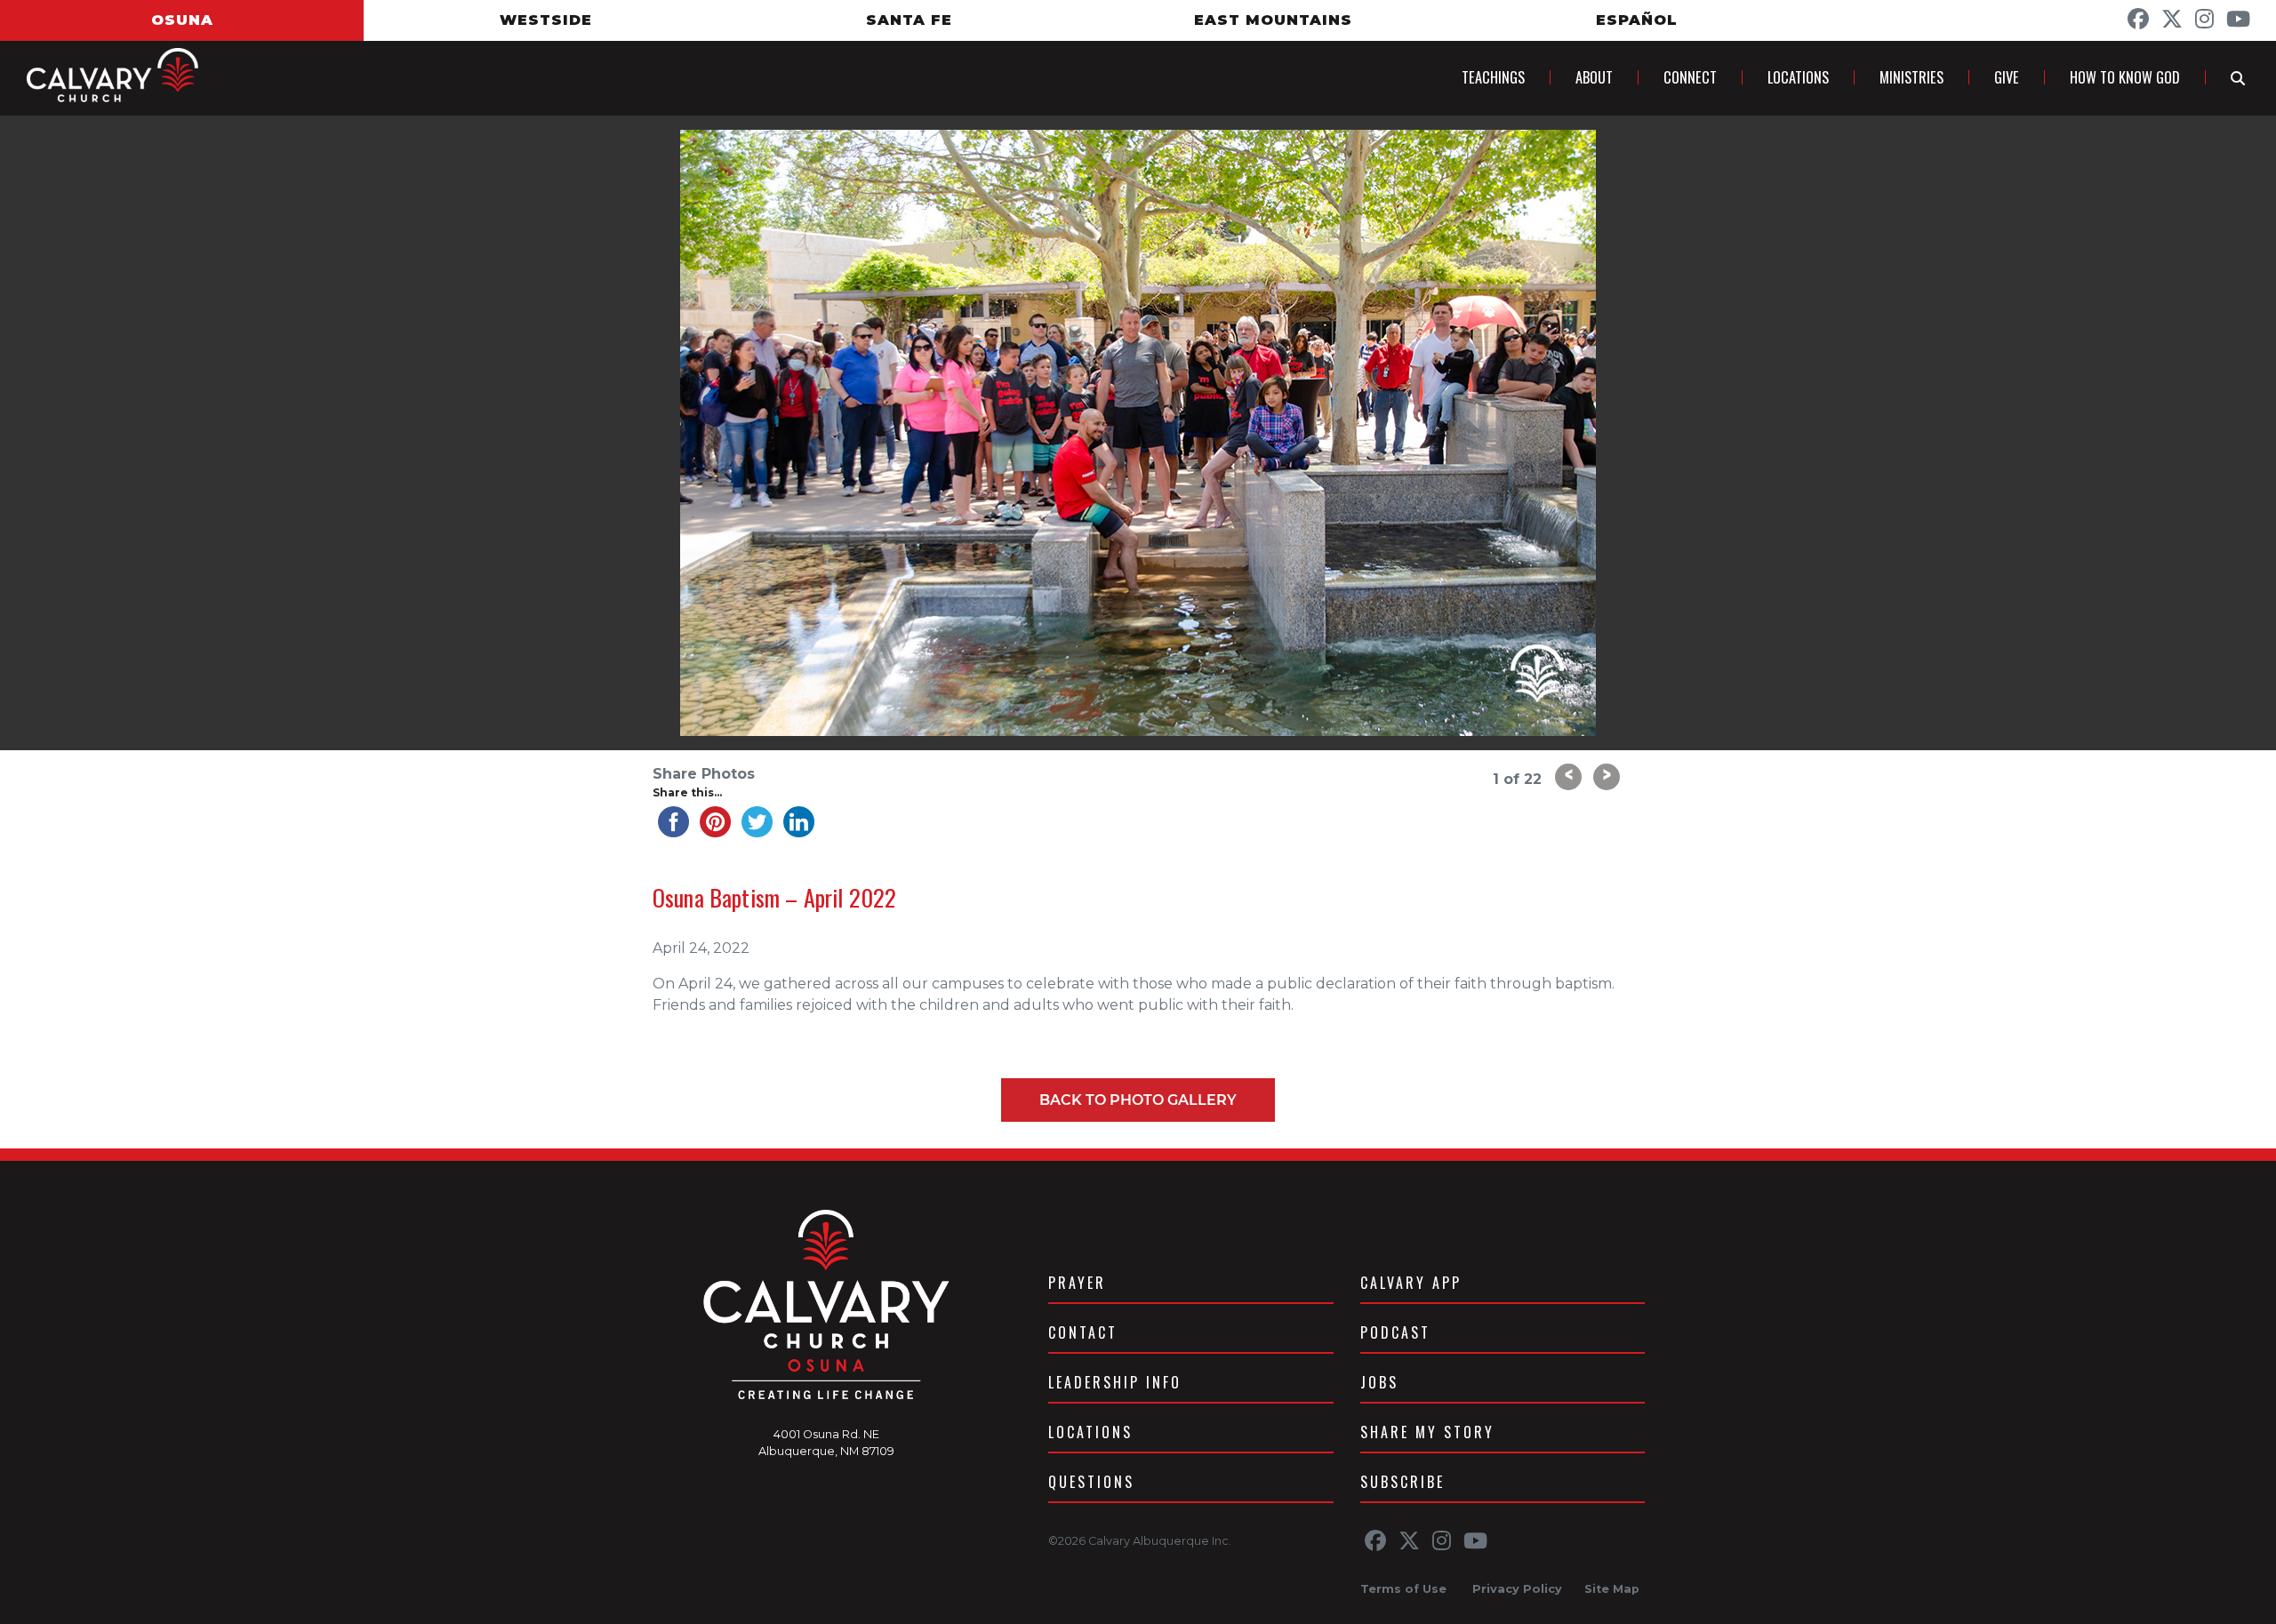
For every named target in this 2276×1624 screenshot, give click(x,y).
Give (2007, 77)
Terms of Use (1403, 1589)
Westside (546, 20)
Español (1637, 20)
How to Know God (2125, 77)
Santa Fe (909, 20)
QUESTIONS (1091, 1482)
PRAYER (1077, 1283)
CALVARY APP (1411, 1283)
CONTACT (1083, 1332)
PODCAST (1395, 1332)
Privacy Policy (1517, 1589)
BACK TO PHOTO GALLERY (1138, 1100)
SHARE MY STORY (1427, 1432)
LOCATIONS (1090, 1432)
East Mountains (1273, 20)
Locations (1798, 77)
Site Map (1612, 1589)
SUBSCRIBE (1402, 1482)
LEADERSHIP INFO (1115, 1382)
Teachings (1493, 77)
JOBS (1379, 1382)
